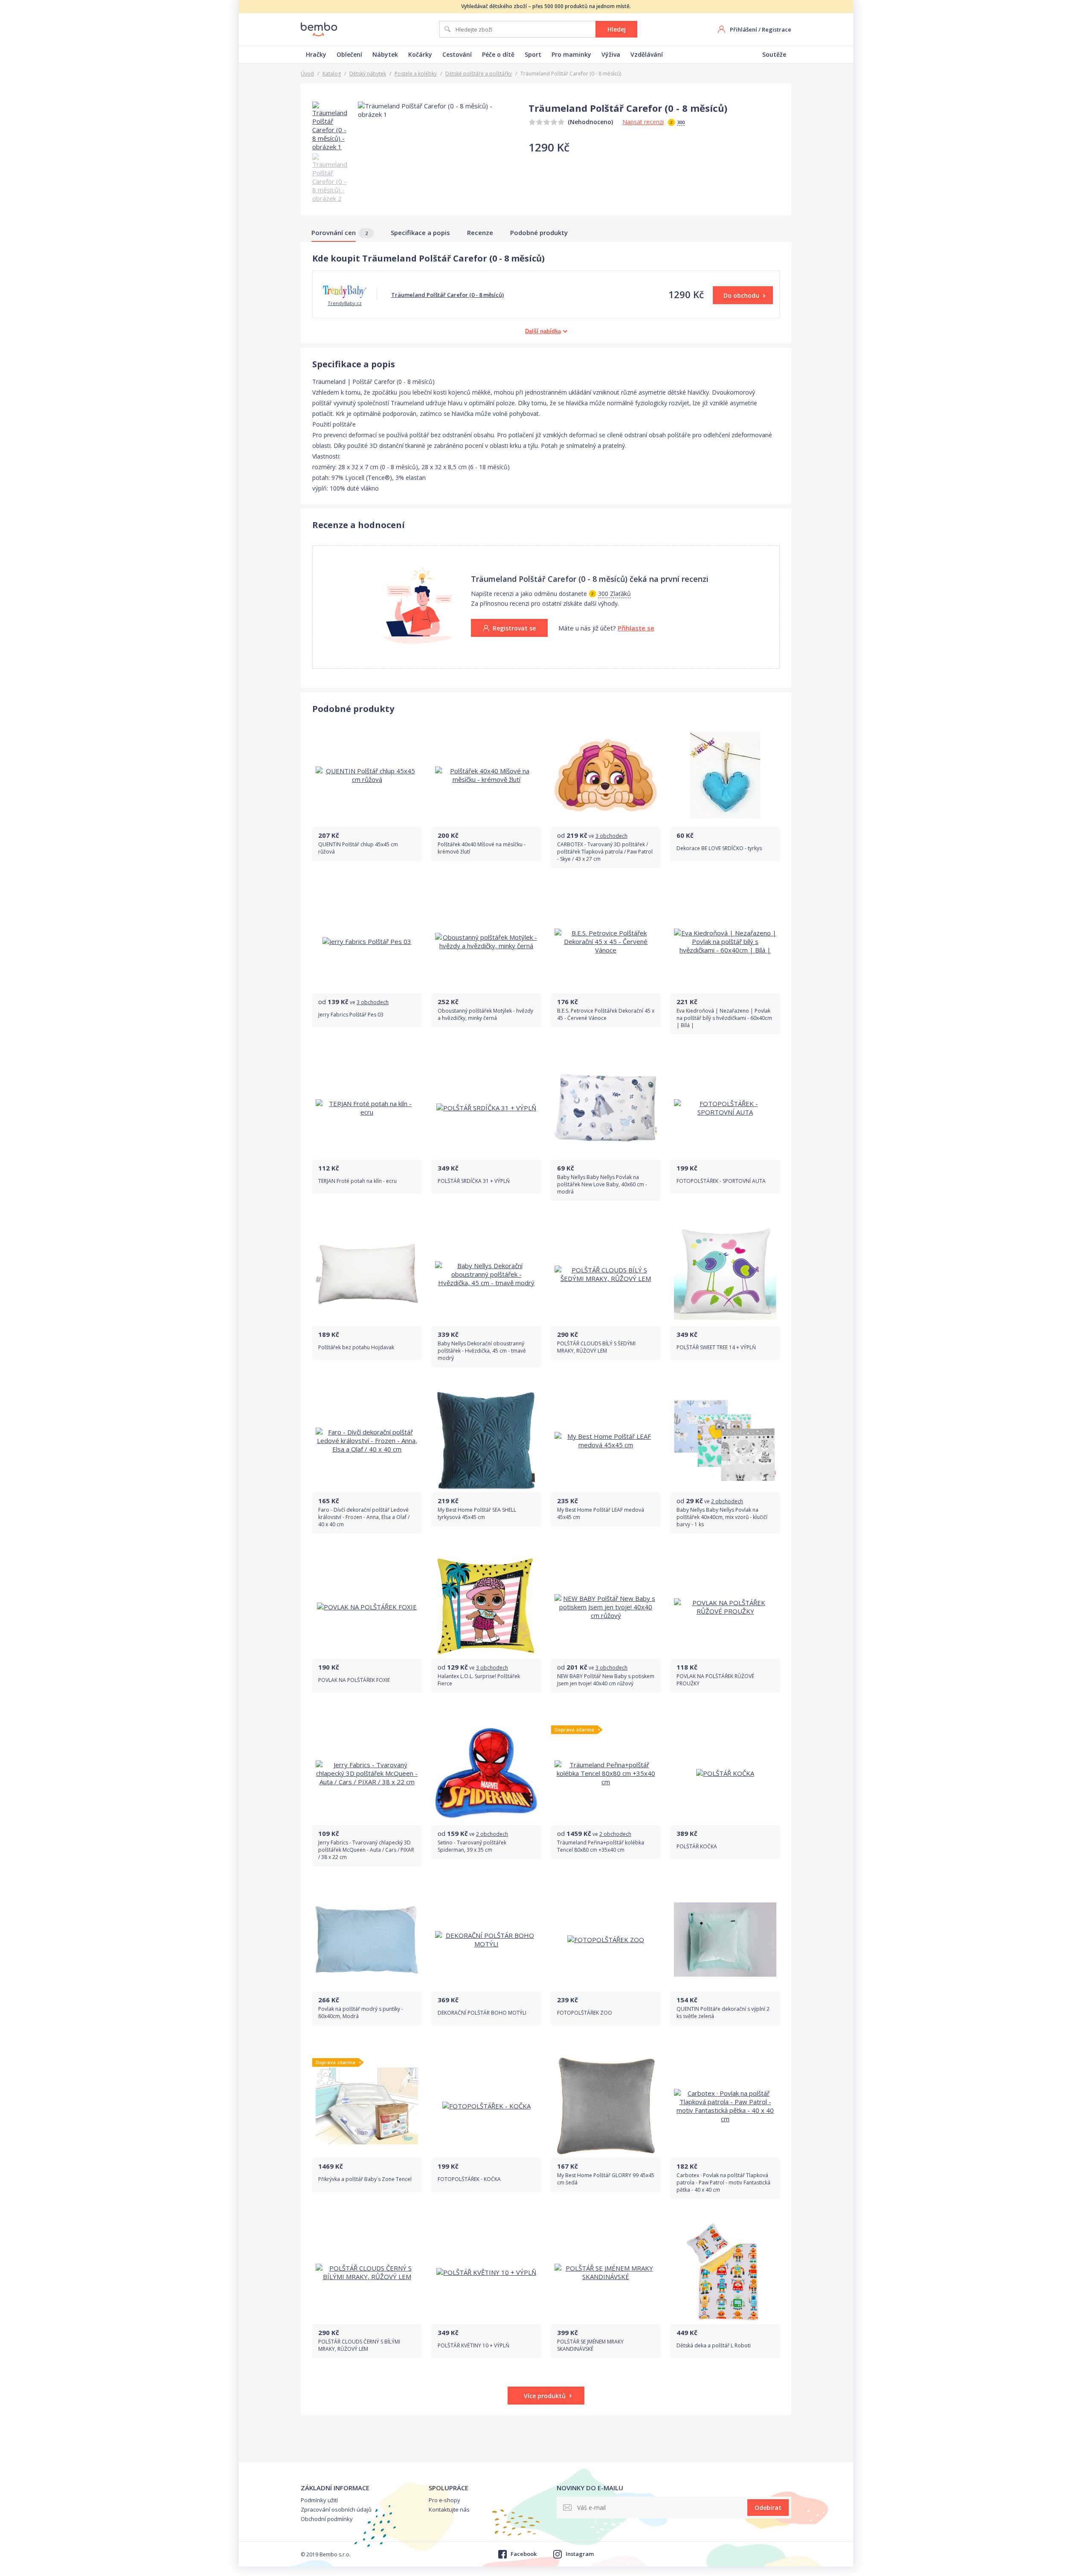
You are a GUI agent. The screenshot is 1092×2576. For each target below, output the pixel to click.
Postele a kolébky (416, 74)
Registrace (777, 29)
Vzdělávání (647, 54)
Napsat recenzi (643, 122)
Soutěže (774, 54)
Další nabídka (543, 331)
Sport (533, 54)
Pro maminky (571, 54)
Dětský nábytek (368, 74)
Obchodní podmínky (327, 2519)
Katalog (332, 74)
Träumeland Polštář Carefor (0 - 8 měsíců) (447, 295)
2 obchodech (727, 1501)
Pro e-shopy (444, 2500)
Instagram (580, 2554)
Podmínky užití (319, 2500)
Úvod (307, 74)
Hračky (316, 54)
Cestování (457, 54)
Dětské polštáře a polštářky (479, 74)
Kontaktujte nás (449, 2509)
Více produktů (545, 2396)
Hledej (617, 29)
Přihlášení (743, 29)
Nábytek (385, 54)
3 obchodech (611, 836)
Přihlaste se (636, 628)
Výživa (611, 54)
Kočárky (420, 54)
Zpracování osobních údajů (336, 2509)
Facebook (523, 2554)
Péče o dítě (498, 54)
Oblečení (349, 54)
